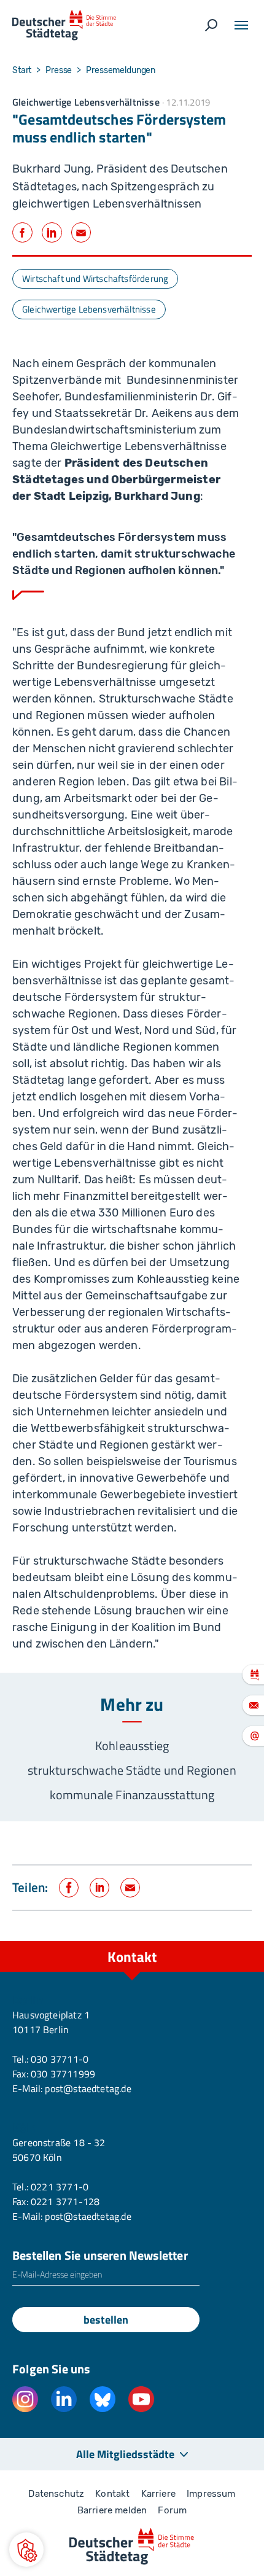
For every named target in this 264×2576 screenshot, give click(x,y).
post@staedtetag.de (88, 2088)
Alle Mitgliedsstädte (125, 2454)
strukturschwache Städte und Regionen (132, 1770)
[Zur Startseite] (64, 25)
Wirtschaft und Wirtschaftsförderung (95, 278)
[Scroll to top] (227, 1941)
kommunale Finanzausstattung (132, 1795)
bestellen (106, 2320)
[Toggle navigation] (241, 25)
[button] (26, 2550)
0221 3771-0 (60, 2187)
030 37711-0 (60, 2059)
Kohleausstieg (132, 1745)
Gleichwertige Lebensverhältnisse (89, 309)
